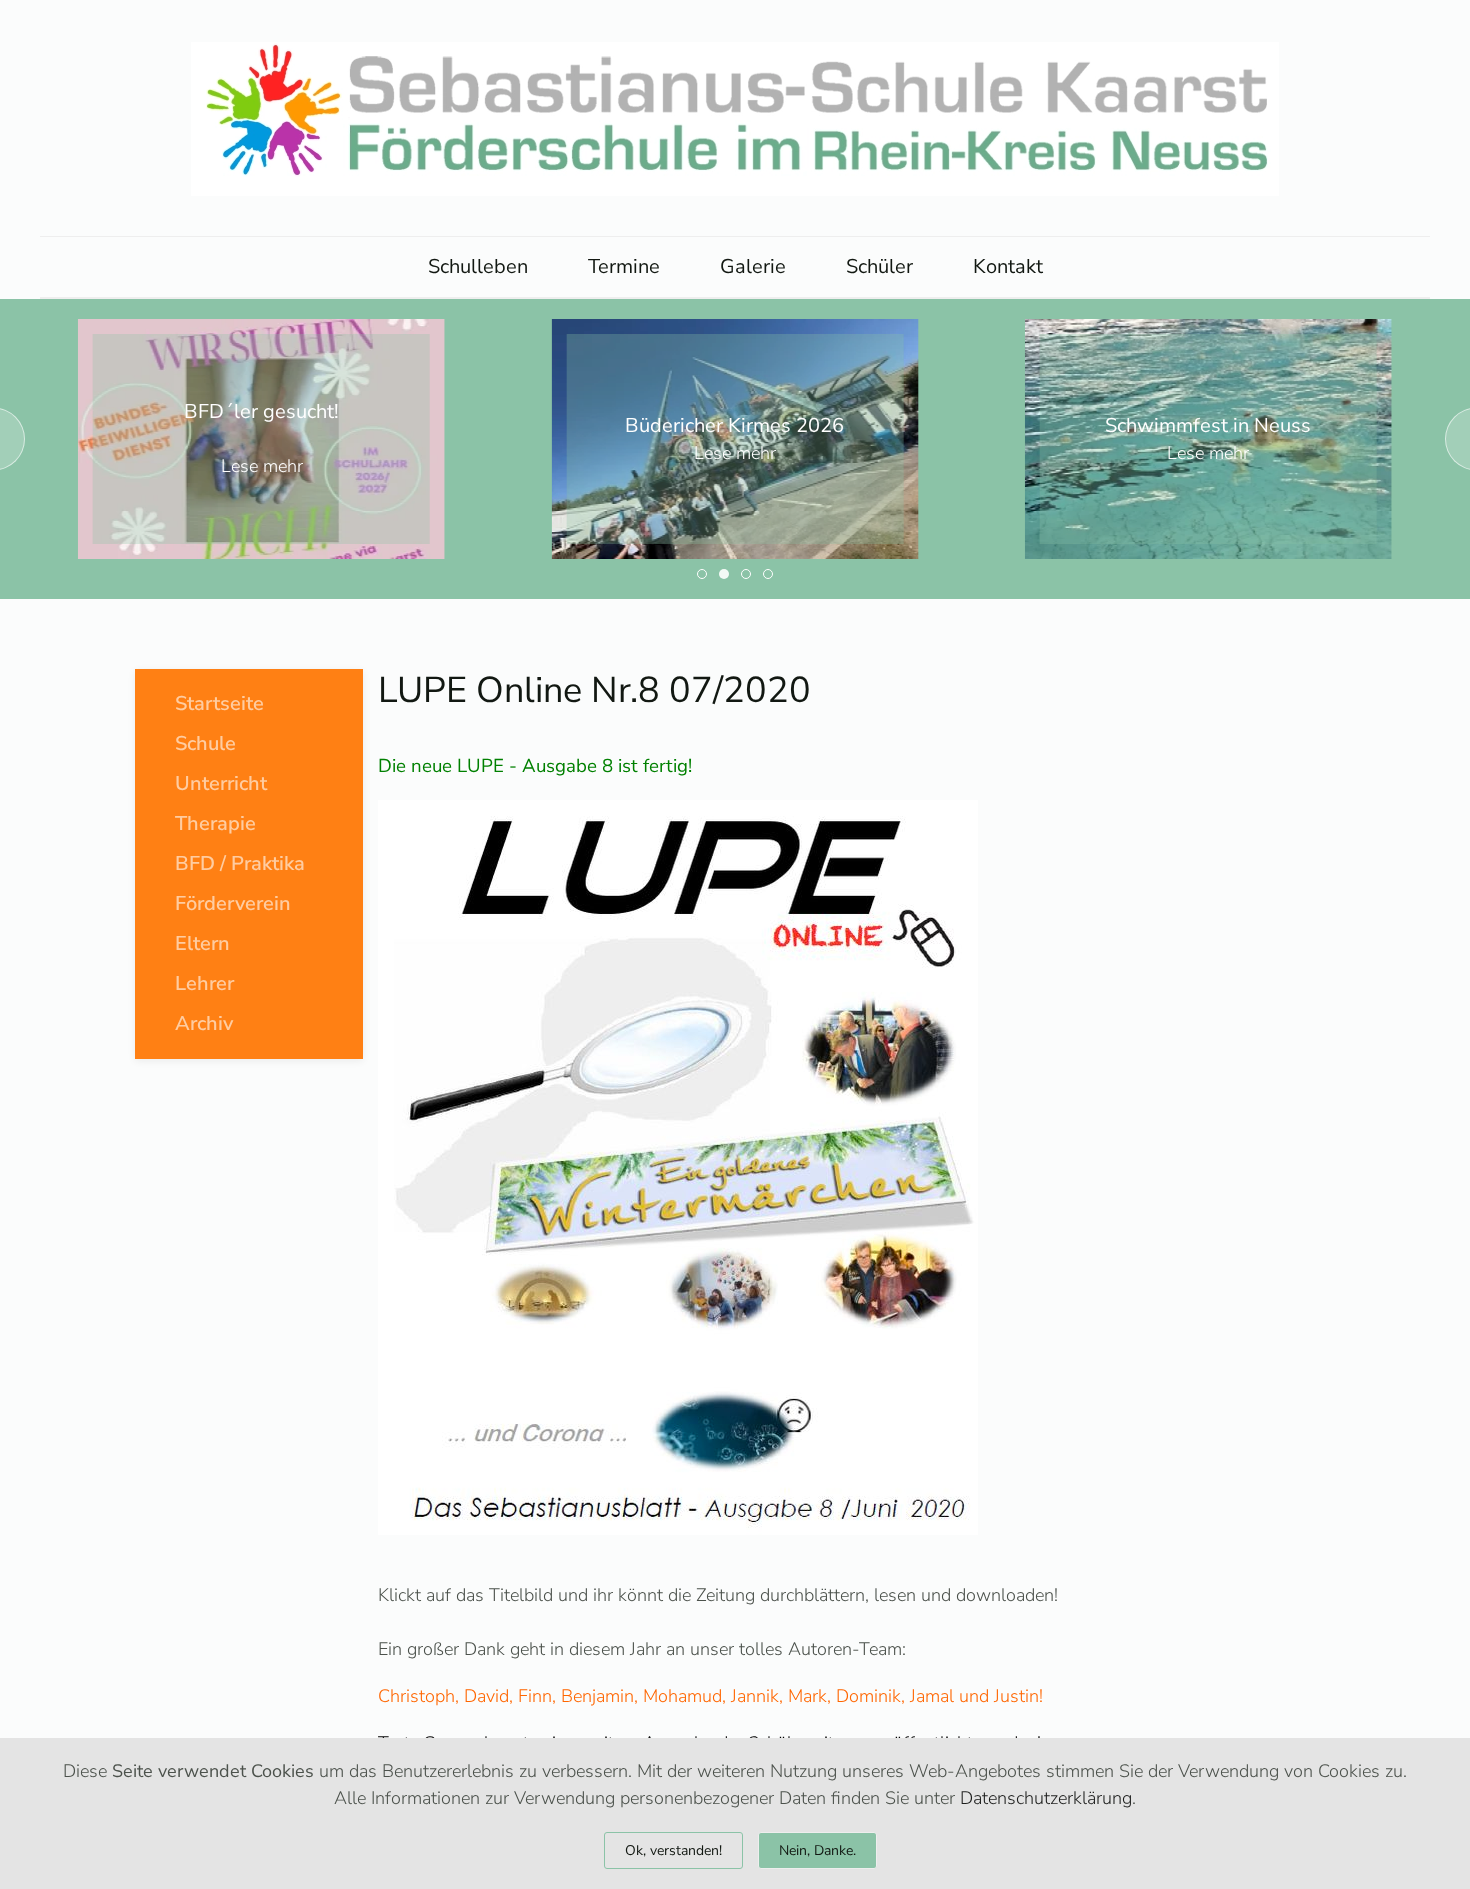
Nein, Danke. (817, 1850)
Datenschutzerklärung (1046, 1798)
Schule (205, 743)
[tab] (702, 574)
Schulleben (478, 266)
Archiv (204, 1023)
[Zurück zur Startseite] (735, 118)
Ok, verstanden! (673, 1850)
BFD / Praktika (240, 863)
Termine (624, 266)
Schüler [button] (879, 266)
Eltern (202, 943)
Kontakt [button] (1008, 266)
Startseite (219, 703)
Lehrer (204, 983)
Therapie (215, 823)
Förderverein (233, 903)
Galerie (753, 266)
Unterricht (221, 783)
